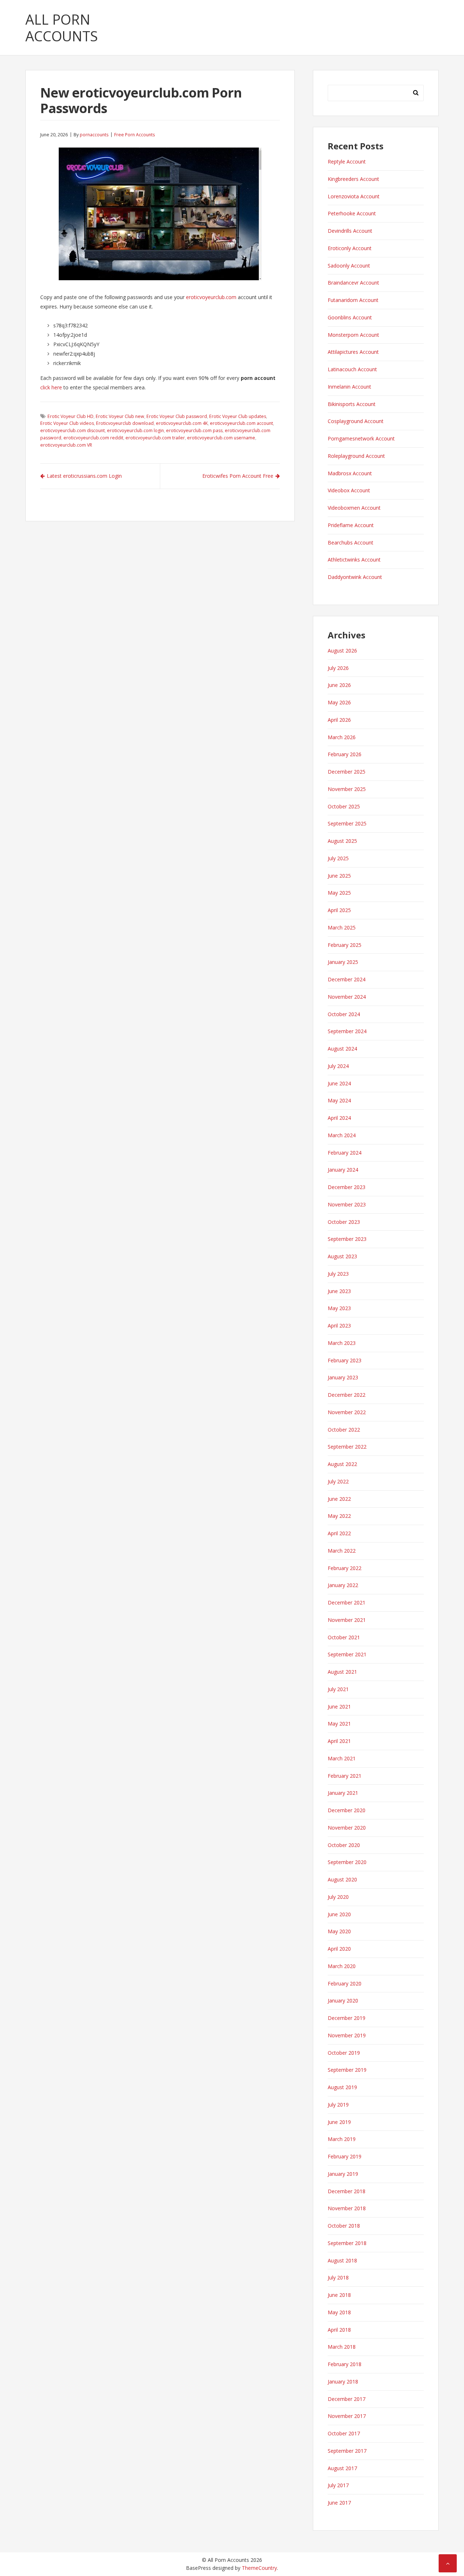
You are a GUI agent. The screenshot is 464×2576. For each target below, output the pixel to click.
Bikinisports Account (352, 404)
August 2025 (342, 841)
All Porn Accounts (62, 28)
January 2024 (343, 1170)
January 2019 (343, 2174)
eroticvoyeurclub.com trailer (155, 438)
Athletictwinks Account (354, 560)
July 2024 (338, 1066)
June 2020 (339, 1914)
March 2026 (342, 737)
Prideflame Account (351, 525)
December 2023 (347, 1187)
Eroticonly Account (350, 248)
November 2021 (347, 1620)
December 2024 (347, 979)
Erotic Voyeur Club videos (67, 423)
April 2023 (339, 1326)
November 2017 (347, 2416)
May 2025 (339, 893)
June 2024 (339, 1083)
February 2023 (345, 1360)
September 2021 (347, 1654)
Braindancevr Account (353, 283)
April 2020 (339, 1949)
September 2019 (347, 2070)
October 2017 (344, 2433)
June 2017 (339, 2503)
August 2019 (342, 2087)
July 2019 (338, 2105)
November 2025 (347, 789)
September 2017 (347, 2451)
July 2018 (338, 2277)
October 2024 (344, 1014)
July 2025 (338, 858)
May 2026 (339, 702)
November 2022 (347, 1412)
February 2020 (345, 1983)
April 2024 (339, 1118)
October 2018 (344, 2226)
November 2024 (347, 997)
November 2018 (347, 2208)
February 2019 (345, 2156)
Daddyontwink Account (355, 577)
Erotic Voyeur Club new (120, 416)
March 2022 (342, 1551)
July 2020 (338, 1897)
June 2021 (339, 1707)
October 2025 (344, 806)
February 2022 (345, 1568)
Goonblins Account (350, 317)
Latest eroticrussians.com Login (84, 476)
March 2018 (342, 2347)
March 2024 (342, 1135)
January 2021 (343, 1793)
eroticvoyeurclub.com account (241, 423)
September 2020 (347, 1862)
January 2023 (343, 1377)
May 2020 (339, 1931)
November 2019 (347, 2035)
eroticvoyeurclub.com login (135, 430)
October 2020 (344, 1845)
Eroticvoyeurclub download (125, 423)
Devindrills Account (350, 231)
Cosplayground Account (356, 421)
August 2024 (342, 1049)
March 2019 (342, 2139)
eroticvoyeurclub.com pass (194, 430)
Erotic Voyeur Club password (177, 416)
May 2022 (339, 1516)
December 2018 (347, 2191)
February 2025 (345, 945)
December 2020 (347, 1810)
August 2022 (342, 1464)
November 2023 (347, 1204)
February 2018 (345, 2364)
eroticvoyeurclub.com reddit (93, 438)
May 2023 (339, 1308)
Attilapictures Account (353, 352)
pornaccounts (94, 135)
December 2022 (347, 1395)
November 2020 (347, 1828)
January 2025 (343, 962)
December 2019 (347, 2018)
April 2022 (339, 1533)
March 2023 (342, 1343)
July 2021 (338, 1689)
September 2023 (347, 1239)
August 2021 (342, 1672)
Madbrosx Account (350, 473)
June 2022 (339, 1499)
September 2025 (347, 823)
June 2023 (339, 1291)
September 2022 (347, 1447)
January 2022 (343, 1585)
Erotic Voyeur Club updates (238, 416)
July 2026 (338, 668)
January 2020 (343, 2001)
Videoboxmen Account (354, 508)
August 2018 (342, 2260)
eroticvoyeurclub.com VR (66, 445)
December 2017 (347, 2399)
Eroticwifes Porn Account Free (238, 476)
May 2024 (339, 1100)
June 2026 (339, 685)
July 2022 (338, 1481)
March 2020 (342, 1966)
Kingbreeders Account (353, 179)
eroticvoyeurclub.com (211, 297)
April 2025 (339, 910)
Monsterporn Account (353, 335)
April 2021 (339, 1741)
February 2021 (345, 1776)
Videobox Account (349, 490)
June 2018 (339, 2295)
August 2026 (342, 651)
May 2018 (339, 2312)
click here (51, 387)
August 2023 (342, 1256)
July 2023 (338, 1274)
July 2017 (338, 2485)
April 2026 (339, 720)
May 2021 (339, 1724)
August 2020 (342, 1879)
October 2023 (344, 1222)
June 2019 (339, 2122)
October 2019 (344, 2053)
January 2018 (343, 2382)
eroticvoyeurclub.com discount (72, 430)
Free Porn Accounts (134, 135)
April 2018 (339, 2330)
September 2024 (347, 1031)
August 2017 (342, 2468)
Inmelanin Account (349, 387)
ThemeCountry (259, 2568)
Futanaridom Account (353, 300)
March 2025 (342, 927)
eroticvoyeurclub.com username (221, 438)
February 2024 (345, 1153)
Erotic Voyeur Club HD (71, 416)
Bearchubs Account (351, 542)
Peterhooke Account (352, 213)
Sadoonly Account (349, 266)
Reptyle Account (347, 161)
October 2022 (344, 1430)
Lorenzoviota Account (354, 196)
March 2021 (342, 1758)
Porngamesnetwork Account (361, 438)
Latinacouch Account (352, 369)
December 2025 (347, 772)
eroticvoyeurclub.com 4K (182, 423)
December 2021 (347, 1602)
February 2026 (345, 754)
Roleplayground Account (356, 456)
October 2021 (344, 1637)
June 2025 (339, 876)
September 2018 (347, 2243)
